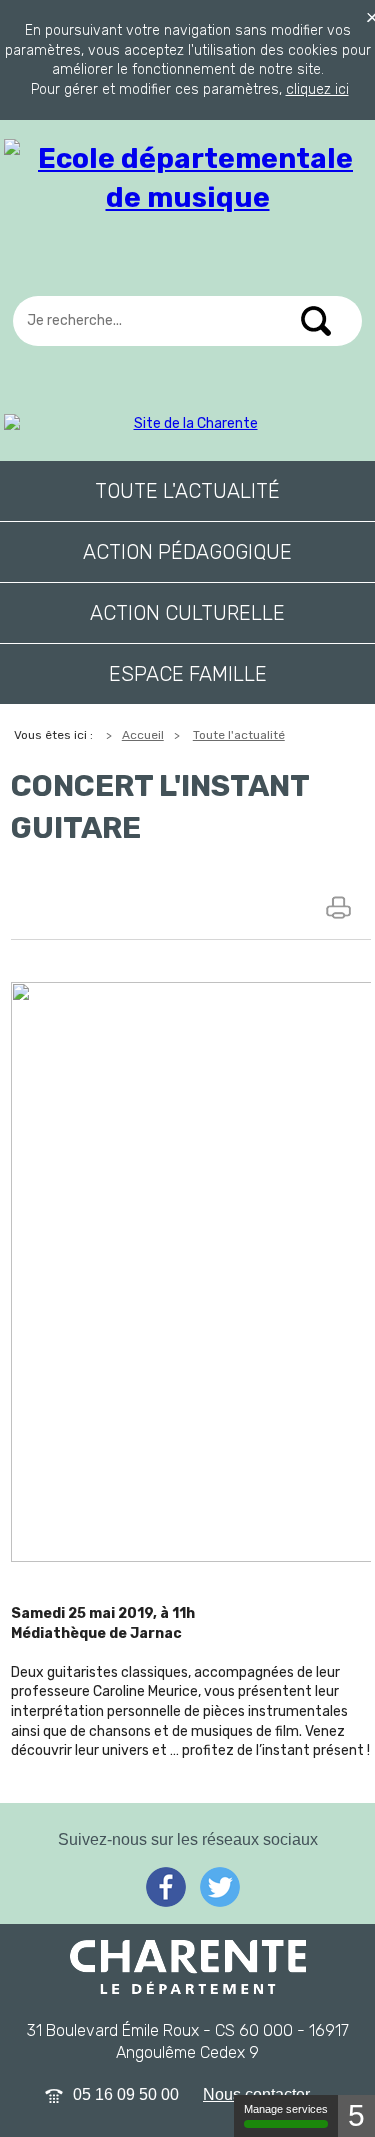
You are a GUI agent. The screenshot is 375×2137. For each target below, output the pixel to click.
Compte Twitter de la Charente (220, 1887)
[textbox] (187, 321)
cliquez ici (317, 89)
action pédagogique (187, 552)
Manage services (286, 2109)
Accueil (143, 735)
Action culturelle (187, 613)
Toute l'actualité (187, 491)
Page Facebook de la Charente (166, 1887)
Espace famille (188, 674)
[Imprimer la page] (341, 907)
